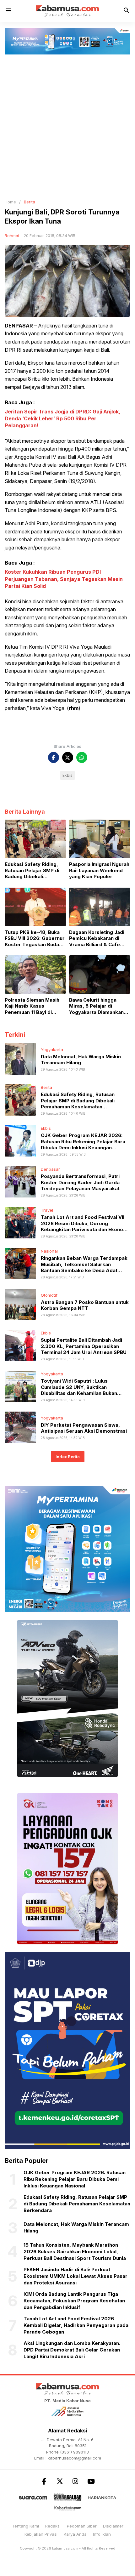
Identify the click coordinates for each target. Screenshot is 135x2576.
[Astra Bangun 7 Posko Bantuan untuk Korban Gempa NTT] (20, 1304)
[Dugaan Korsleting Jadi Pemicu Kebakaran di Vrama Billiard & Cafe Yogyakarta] (100, 906)
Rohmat (12, 236)
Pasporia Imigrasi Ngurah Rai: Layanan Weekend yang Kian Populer (99, 870)
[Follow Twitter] (60, 2481)
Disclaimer (113, 2526)
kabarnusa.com (65, 2548)
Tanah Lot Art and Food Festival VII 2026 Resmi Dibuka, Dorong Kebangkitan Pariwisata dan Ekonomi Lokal (85, 1226)
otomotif (49, 1295)
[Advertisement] (67, 125)
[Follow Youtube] (91, 2481)
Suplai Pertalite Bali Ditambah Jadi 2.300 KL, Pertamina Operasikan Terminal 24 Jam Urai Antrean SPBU (84, 1346)
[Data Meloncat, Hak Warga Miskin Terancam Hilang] (20, 1059)
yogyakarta (52, 1049)
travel (47, 1210)
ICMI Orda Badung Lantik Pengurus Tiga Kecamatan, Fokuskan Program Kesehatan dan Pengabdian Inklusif (74, 2301)
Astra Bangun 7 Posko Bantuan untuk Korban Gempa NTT (85, 1305)
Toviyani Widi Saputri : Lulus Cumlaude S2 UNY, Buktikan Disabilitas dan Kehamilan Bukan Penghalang (79, 1390)
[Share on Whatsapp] (82, 757)
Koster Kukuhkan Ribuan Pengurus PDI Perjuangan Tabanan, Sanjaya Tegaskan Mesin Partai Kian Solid (64, 579)
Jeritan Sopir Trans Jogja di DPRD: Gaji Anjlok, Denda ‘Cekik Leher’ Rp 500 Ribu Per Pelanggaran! (62, 419)
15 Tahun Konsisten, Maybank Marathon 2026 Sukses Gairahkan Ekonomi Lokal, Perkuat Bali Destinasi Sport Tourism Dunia (75, 2252)
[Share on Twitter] (68, 757)
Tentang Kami (25, 2526)
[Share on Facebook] (54, 757)
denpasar (50, 1169)
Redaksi (53, 2526)
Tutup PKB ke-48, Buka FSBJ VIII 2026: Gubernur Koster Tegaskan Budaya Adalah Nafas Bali (35, 938)
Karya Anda (75, 2534)
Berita (46, 1087)
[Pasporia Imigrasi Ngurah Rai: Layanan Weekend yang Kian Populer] (100, 839)
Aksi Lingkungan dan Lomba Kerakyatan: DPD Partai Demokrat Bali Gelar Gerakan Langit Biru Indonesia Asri (72, 2350)
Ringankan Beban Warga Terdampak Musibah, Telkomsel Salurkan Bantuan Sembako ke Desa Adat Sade (84, 1267)
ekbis (46, 1128)
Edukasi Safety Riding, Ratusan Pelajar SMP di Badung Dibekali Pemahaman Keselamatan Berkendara (35, 870)
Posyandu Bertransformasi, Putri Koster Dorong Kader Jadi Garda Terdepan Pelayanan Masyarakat (80, 1182)
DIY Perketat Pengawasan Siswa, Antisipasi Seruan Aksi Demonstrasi (84, 1428)
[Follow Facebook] (44, 2481)
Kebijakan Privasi (41, 2534)
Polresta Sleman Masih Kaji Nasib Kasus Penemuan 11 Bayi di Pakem (32, 1006)
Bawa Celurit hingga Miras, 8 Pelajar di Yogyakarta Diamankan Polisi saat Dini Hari (96, 1006)
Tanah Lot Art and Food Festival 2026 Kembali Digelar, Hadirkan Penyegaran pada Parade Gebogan (76, 2325)
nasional (49, 1251)
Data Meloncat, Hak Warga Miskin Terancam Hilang (81, 1060)
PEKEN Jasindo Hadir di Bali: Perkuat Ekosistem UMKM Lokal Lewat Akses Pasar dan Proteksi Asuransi (76, 2276)
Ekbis (67, 775)
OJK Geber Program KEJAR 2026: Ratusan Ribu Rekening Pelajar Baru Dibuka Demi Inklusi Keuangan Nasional (83, 1145)
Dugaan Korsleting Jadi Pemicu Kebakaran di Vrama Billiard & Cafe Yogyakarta (97, 938)
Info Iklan (102, 2534)
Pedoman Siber (82, 2526)
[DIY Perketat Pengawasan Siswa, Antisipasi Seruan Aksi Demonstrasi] (20, 1427)
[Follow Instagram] (75, 2481)
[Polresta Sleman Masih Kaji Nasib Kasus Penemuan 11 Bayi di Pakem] (35, 974)
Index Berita (68, 1457)
